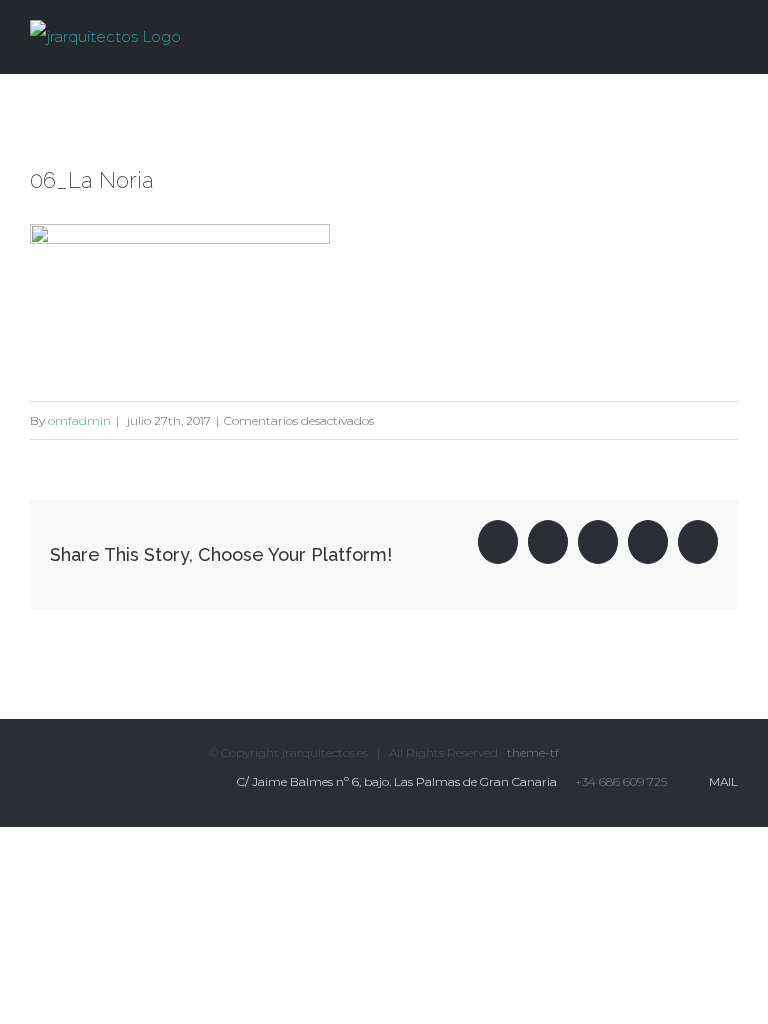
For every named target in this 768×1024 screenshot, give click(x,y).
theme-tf (531, 752)
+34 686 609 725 (621, 781)
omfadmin (79, 420)
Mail (720, 781)
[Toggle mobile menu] (730, 33)
